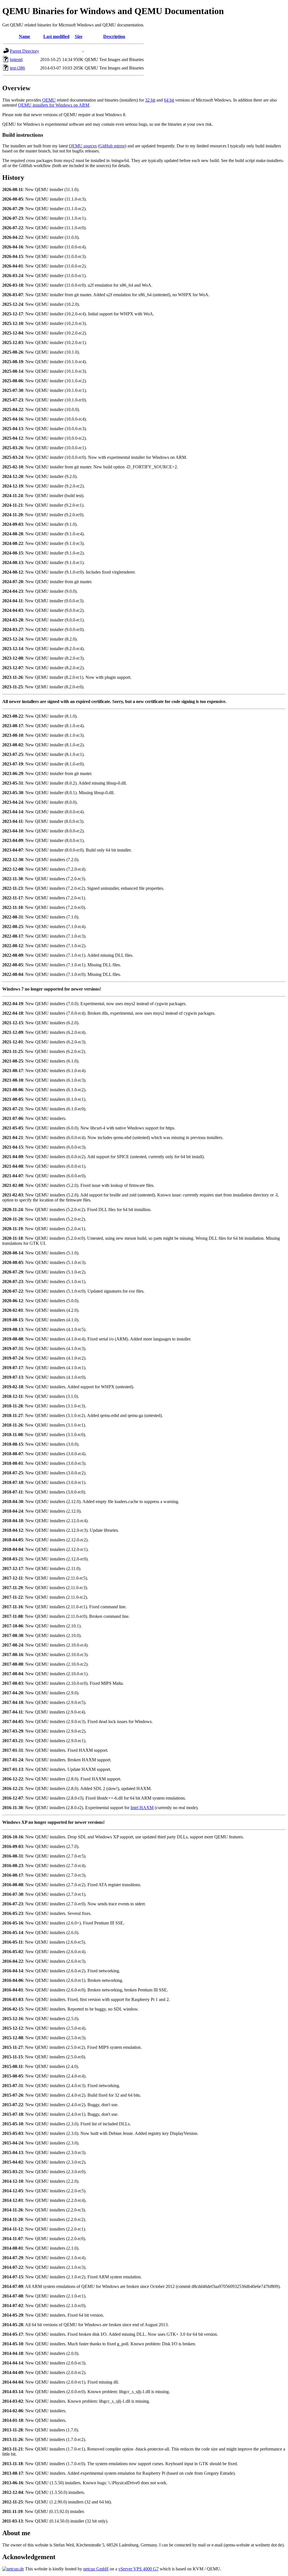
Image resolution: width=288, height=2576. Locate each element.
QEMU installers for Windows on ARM (54, 105)
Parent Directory (24, 51)
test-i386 (17, 68)
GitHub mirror (112, 146)
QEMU (49, 100)
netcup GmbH (96, 2569)
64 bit (169, 100)
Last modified (56, 36)
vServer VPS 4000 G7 (139, 2569)
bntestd (16, 59)
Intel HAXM (142, 1808)
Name (24, 36)
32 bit (150, 100)
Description (114, 36)
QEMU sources (83, 146)
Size (79, 36)
